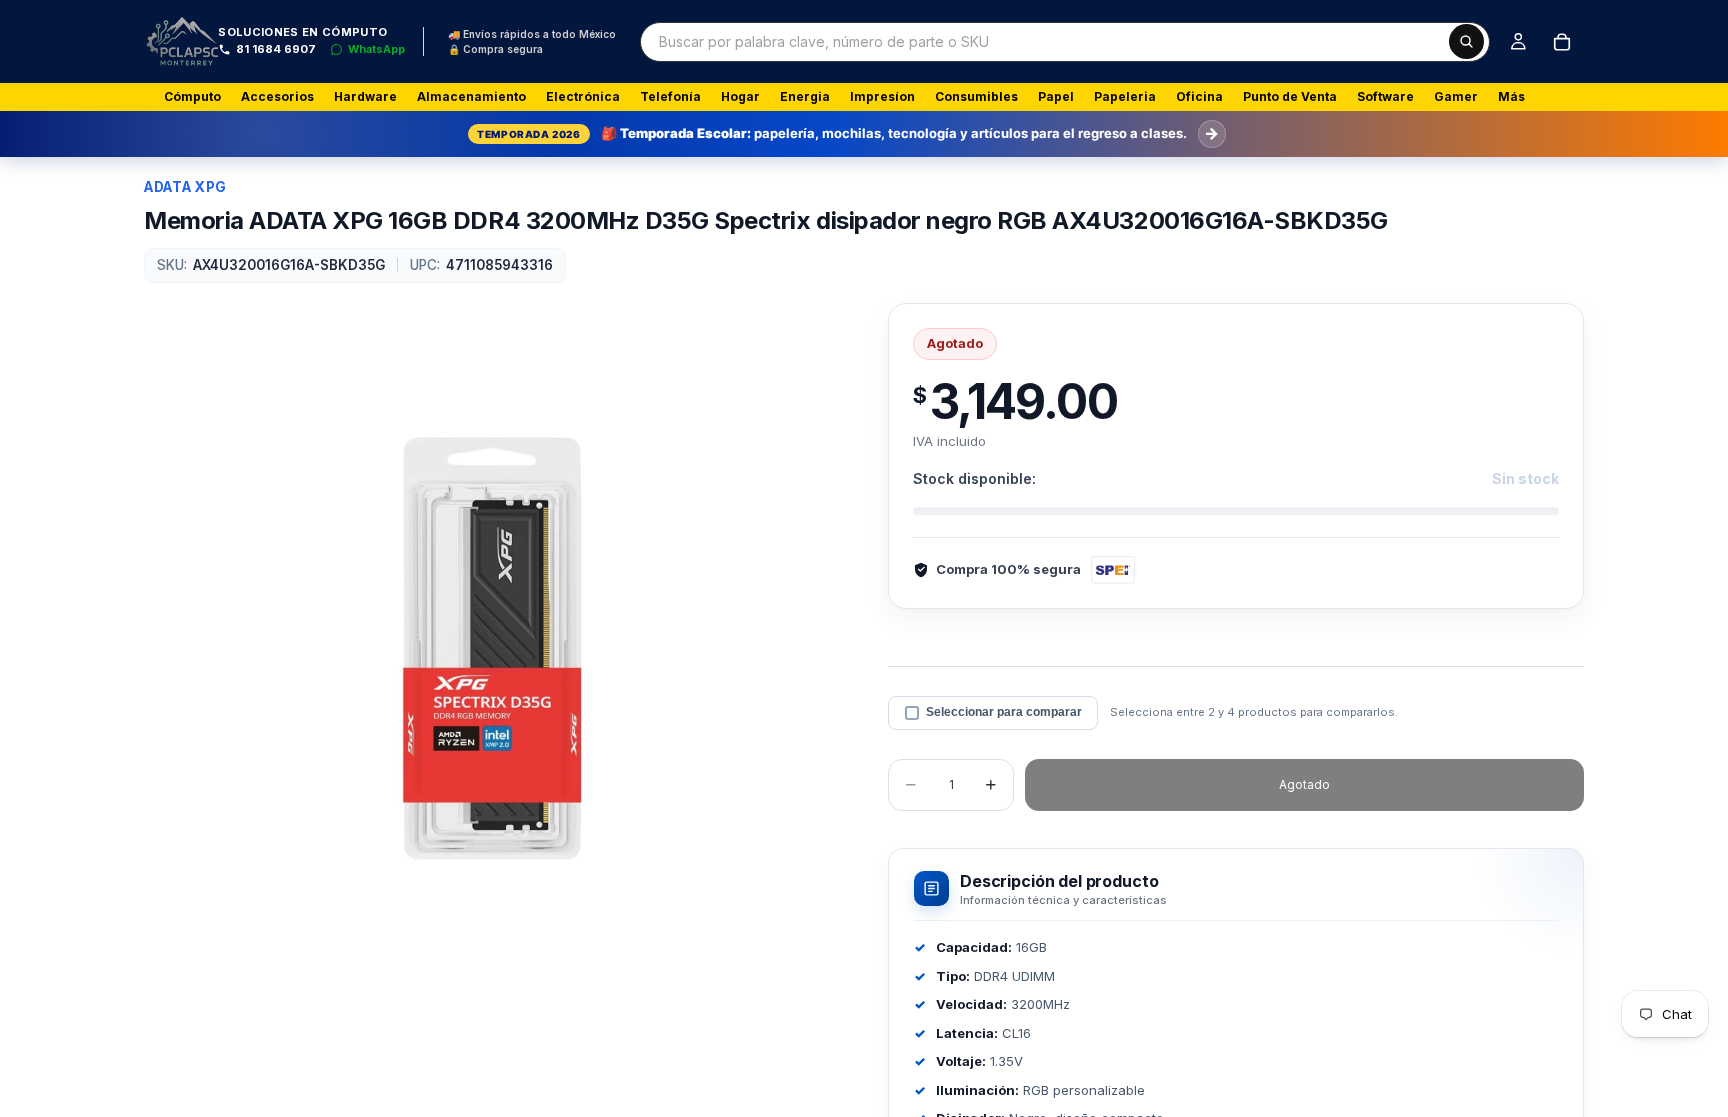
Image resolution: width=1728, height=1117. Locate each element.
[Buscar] (1466, 41)
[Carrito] (1562, 42)
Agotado (1304, 784)
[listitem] (1511, 97)
